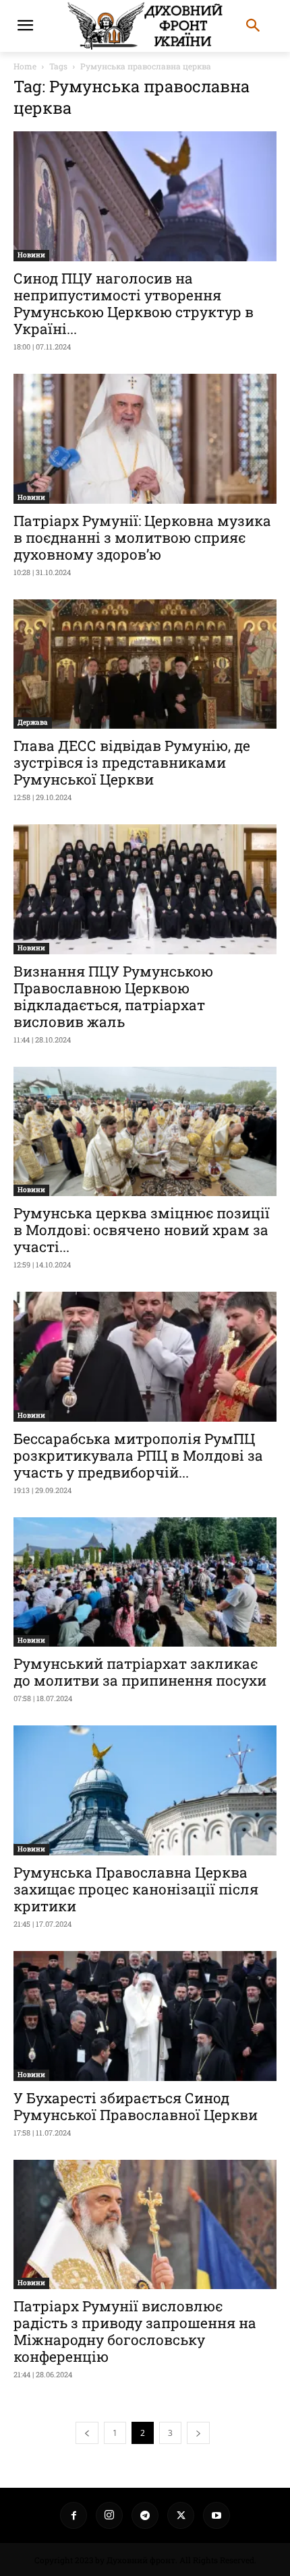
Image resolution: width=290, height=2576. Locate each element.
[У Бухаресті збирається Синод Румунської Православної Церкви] (145, 2016)
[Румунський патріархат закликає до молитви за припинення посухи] (145, 1582)
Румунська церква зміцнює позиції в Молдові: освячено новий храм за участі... (142, 1230)
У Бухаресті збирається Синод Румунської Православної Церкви (136, 2106)
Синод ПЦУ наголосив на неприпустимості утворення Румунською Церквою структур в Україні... (134, 303)
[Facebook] (74, 2515)
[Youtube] (216, 2515)
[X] (181, 2515)
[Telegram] (145, 2515)
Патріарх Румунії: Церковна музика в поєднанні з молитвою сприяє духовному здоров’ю (142, 537)
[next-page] (198, 2433)
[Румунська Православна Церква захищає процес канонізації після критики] (145, 1790)
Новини (31, 255)
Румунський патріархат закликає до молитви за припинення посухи (140, 1672)
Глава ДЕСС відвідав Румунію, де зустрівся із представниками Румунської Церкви (132, 762)
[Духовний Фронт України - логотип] (145, 26)
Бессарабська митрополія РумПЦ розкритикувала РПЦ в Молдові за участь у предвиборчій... (138, 1455)
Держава (33, 722)
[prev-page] (87, 2433)
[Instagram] (109, 2515)
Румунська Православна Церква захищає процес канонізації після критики (136, 1889)
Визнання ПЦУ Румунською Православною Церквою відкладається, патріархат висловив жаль (113, 996)
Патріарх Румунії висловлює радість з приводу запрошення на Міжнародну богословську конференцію (135, 2331)
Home (25, 66)
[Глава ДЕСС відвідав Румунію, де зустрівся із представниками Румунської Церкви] (145, 664)
